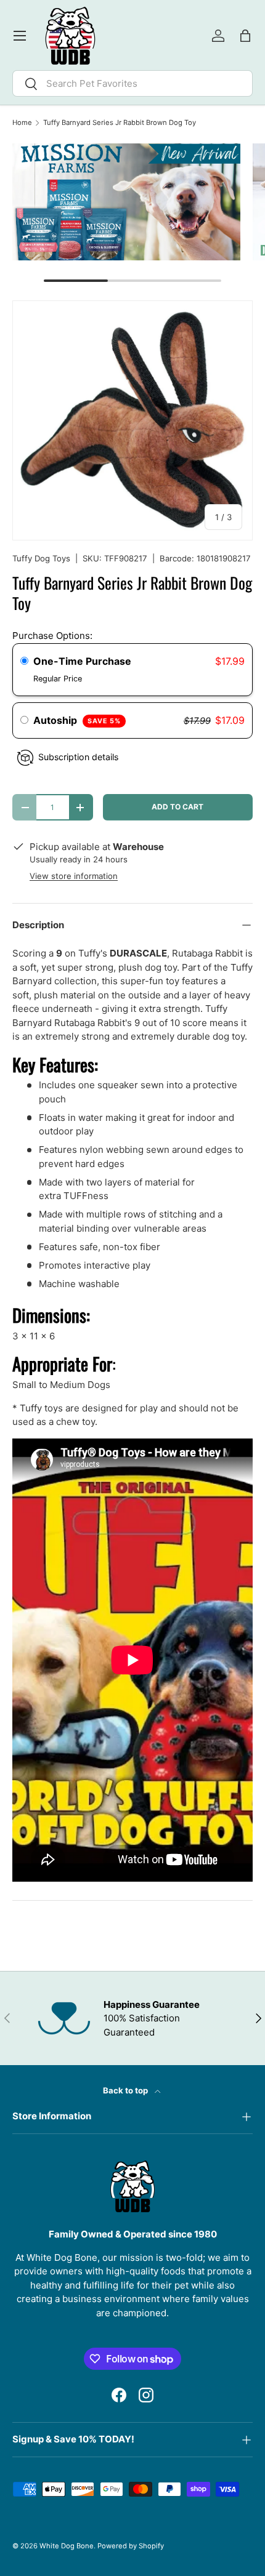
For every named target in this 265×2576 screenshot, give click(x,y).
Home (22, 123)
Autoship (77, 720)
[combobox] (132, 83)
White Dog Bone (67, 2546)
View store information (74, 876)
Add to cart (177, 807)
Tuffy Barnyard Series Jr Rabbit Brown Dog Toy (120, 123)
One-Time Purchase (82, 661)
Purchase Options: (52, 636)
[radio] (24, 662)
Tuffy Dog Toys (41, 558)
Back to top (126, 2090)
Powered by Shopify (131, 2546)
